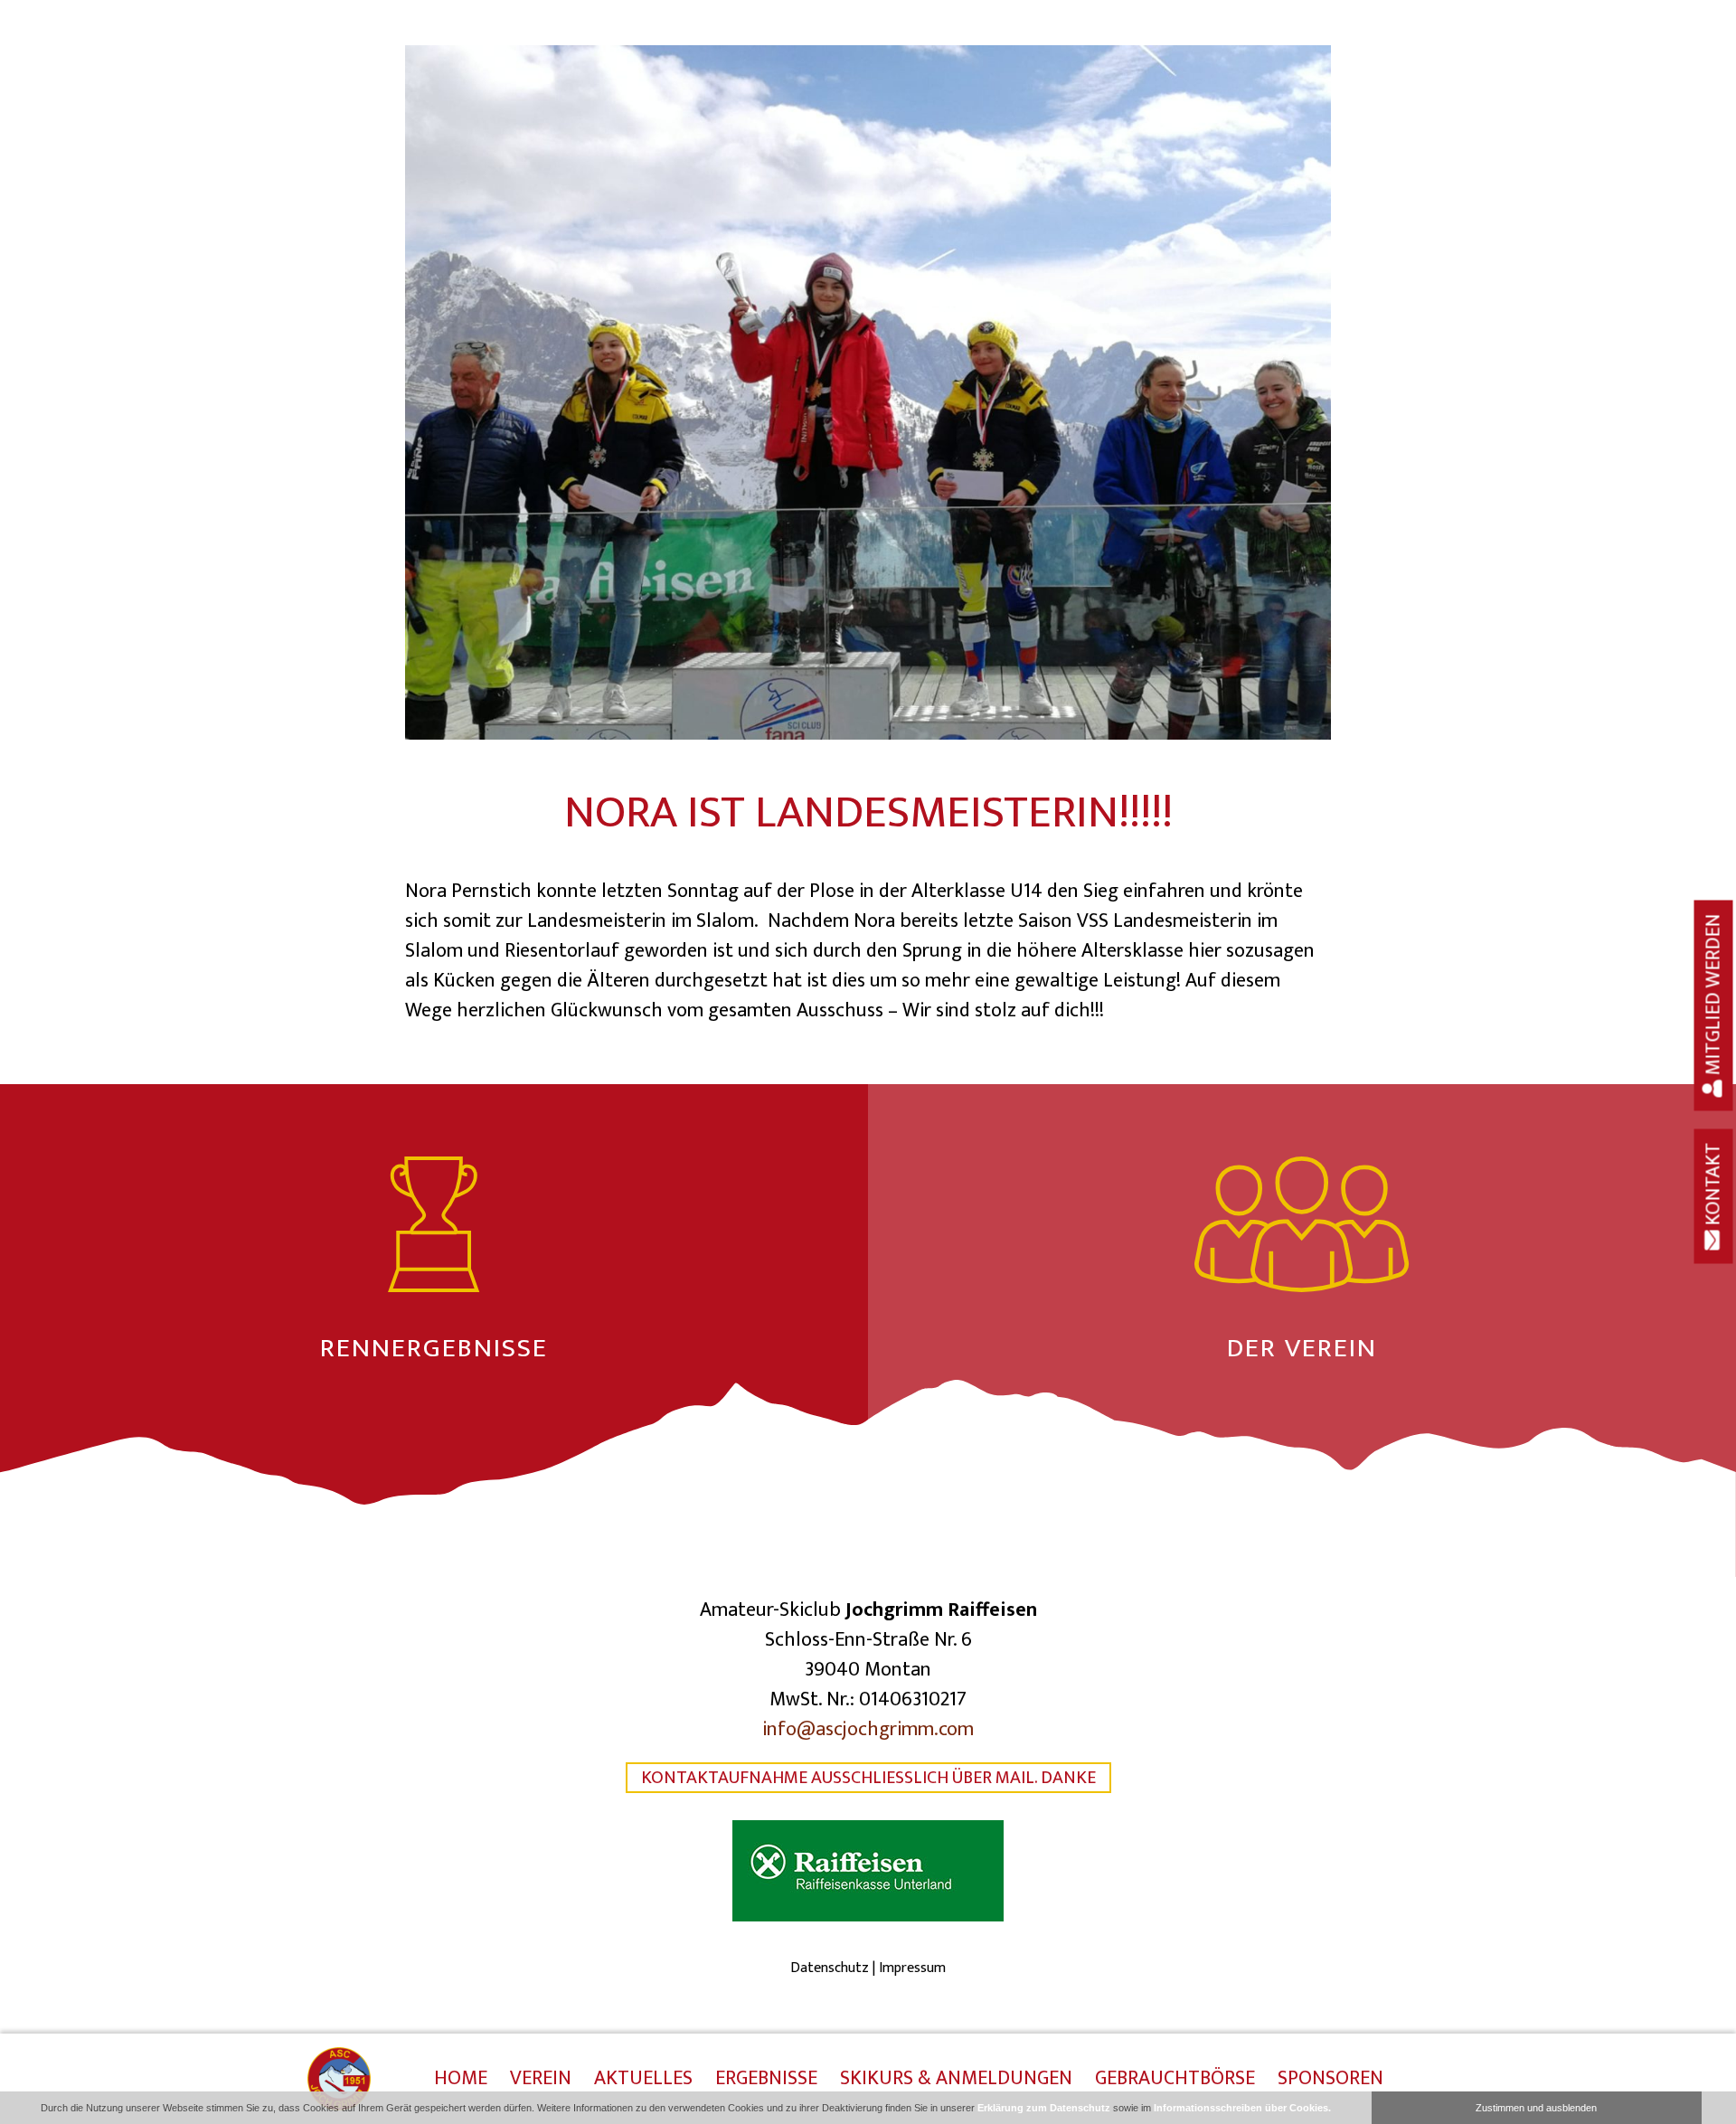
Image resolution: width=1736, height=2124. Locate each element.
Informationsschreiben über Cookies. (1242, 2108)
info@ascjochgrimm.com (868, 1729)
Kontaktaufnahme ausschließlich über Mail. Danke (868, 1778)
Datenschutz (830, 1968)
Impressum (912, 1968)
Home (461, 2080)
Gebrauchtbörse (1175, 2080)
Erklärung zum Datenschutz (1044, 2108)
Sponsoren (1330, 2080)
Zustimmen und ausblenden (1536, 2108)
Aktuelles (643, 2080)
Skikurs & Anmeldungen (956, 2080)
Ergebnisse (766, 2080)
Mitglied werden (1714, 996)
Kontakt (1714, 1186)
